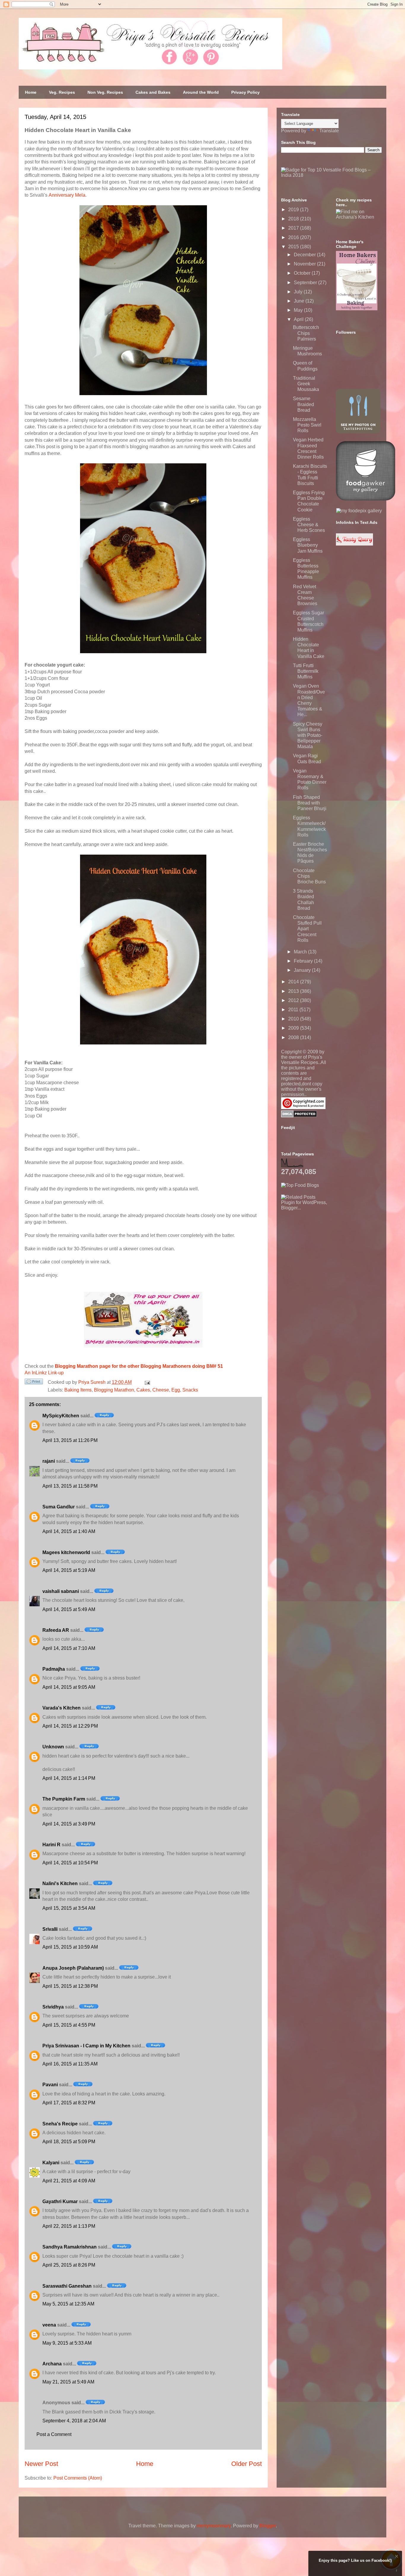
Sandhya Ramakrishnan (70, 2247)
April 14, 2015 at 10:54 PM (70, 1863)
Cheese (161, 1390)
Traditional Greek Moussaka (306, 384)
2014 (294, 982)
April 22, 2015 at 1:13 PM (69, 2226)
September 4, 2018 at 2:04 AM (74, 2421)
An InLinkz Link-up (44, 1373)
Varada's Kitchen (62, 1708)
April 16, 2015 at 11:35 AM (70, 2064)
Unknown (53, 1747)
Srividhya (53, 2007)
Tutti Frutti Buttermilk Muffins (306, 671)
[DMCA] (299, 1116)
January (303, 970)
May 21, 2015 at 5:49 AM (68, 2382)
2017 (294, 228)
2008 (294, 1037)
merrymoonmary (214, 2526)
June (300, 301)
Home (31, 92)
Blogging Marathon (114, 1390)
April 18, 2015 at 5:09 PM (69, 2142)
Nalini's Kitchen (60, 1883)
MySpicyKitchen (61, 1416)
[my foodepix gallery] (359, 511)
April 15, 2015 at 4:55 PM (69, 2025)
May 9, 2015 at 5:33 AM (67, 2343)
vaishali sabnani (61, 1591)
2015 (294, 247)
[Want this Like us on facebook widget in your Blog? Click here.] (397, 2571)
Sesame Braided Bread (303, 404)
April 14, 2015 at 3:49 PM (69, 1824)
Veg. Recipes (62, 92)
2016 (294, 237)
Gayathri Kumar (60, 2201)
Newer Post (41, 2464)
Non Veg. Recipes (105, 92)
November (305, 264)
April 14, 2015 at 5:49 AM (69, 1609)
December (305, 255)
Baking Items (78, 1390)
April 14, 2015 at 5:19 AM (69, 1570)
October (303, 273)
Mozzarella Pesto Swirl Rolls (307, 425)
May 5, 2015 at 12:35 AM (68, 2304)
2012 (294, 1000)
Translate (329, 131)
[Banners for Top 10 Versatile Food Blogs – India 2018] (331, 175)
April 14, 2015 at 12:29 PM (70, 1726)
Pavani (50, 2085)
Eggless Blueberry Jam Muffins (308, 545)
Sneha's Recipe (60, 2124)
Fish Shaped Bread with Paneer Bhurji (310, 803)
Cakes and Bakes (153, 92)
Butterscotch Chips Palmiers (306, 333)
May (299, 310)
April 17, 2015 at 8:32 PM (69, 2103)
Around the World (201, 92)
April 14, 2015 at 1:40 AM (69, 1531)
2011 (294, 1010)
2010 (294, 1019)
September (306, 283)
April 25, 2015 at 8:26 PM (69, 2265)
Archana (52, 2364)
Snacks (190, 1390)
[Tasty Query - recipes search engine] (354, 544)
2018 (294, 219)
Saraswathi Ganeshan (67, 2286)
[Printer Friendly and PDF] (34, 1383)
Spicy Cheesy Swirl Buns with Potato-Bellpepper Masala (308, 735)
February (304, 961)
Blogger (268, 2526)
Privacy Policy (245, 92)
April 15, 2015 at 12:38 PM (70, 1986)
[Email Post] (146, 1382)
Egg (176, 1390)
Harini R (51, 1845)
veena (49, 2325)
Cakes (143, 1390)
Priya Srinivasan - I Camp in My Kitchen (86, 2046)
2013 (294, 991)
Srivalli (50, 1929)
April (299, 319)
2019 (294, 210)
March (301, 952)
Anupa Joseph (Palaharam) (73, 1968)
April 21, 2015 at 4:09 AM (69, 2181)
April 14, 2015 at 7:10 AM (69, 1648)
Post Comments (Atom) (78, 2478)
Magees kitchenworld (66, 1552)
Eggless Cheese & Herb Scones (309, 525)
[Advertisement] (326, 1248)
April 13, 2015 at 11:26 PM (70, 1440)
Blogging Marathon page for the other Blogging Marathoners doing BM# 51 (139, 1366)
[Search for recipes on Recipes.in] (300, 1185)
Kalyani (51, 2163)
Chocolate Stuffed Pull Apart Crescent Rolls (307, 929)
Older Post (247, 2464)
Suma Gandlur (59, 1507)
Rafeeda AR (56, 1630)
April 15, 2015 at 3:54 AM (69, 1908)
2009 (294, 1028)
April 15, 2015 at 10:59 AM (70, 1947)
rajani (49, 1461)
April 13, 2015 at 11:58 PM (70, 1486)
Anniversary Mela (67, 195)
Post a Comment (54, 2434)
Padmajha (54, 1669)
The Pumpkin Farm (64, 1799)
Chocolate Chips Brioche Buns (309, 876)
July (299, 292)
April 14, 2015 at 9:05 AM (69, 1687)
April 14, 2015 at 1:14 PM (69, 1778)
